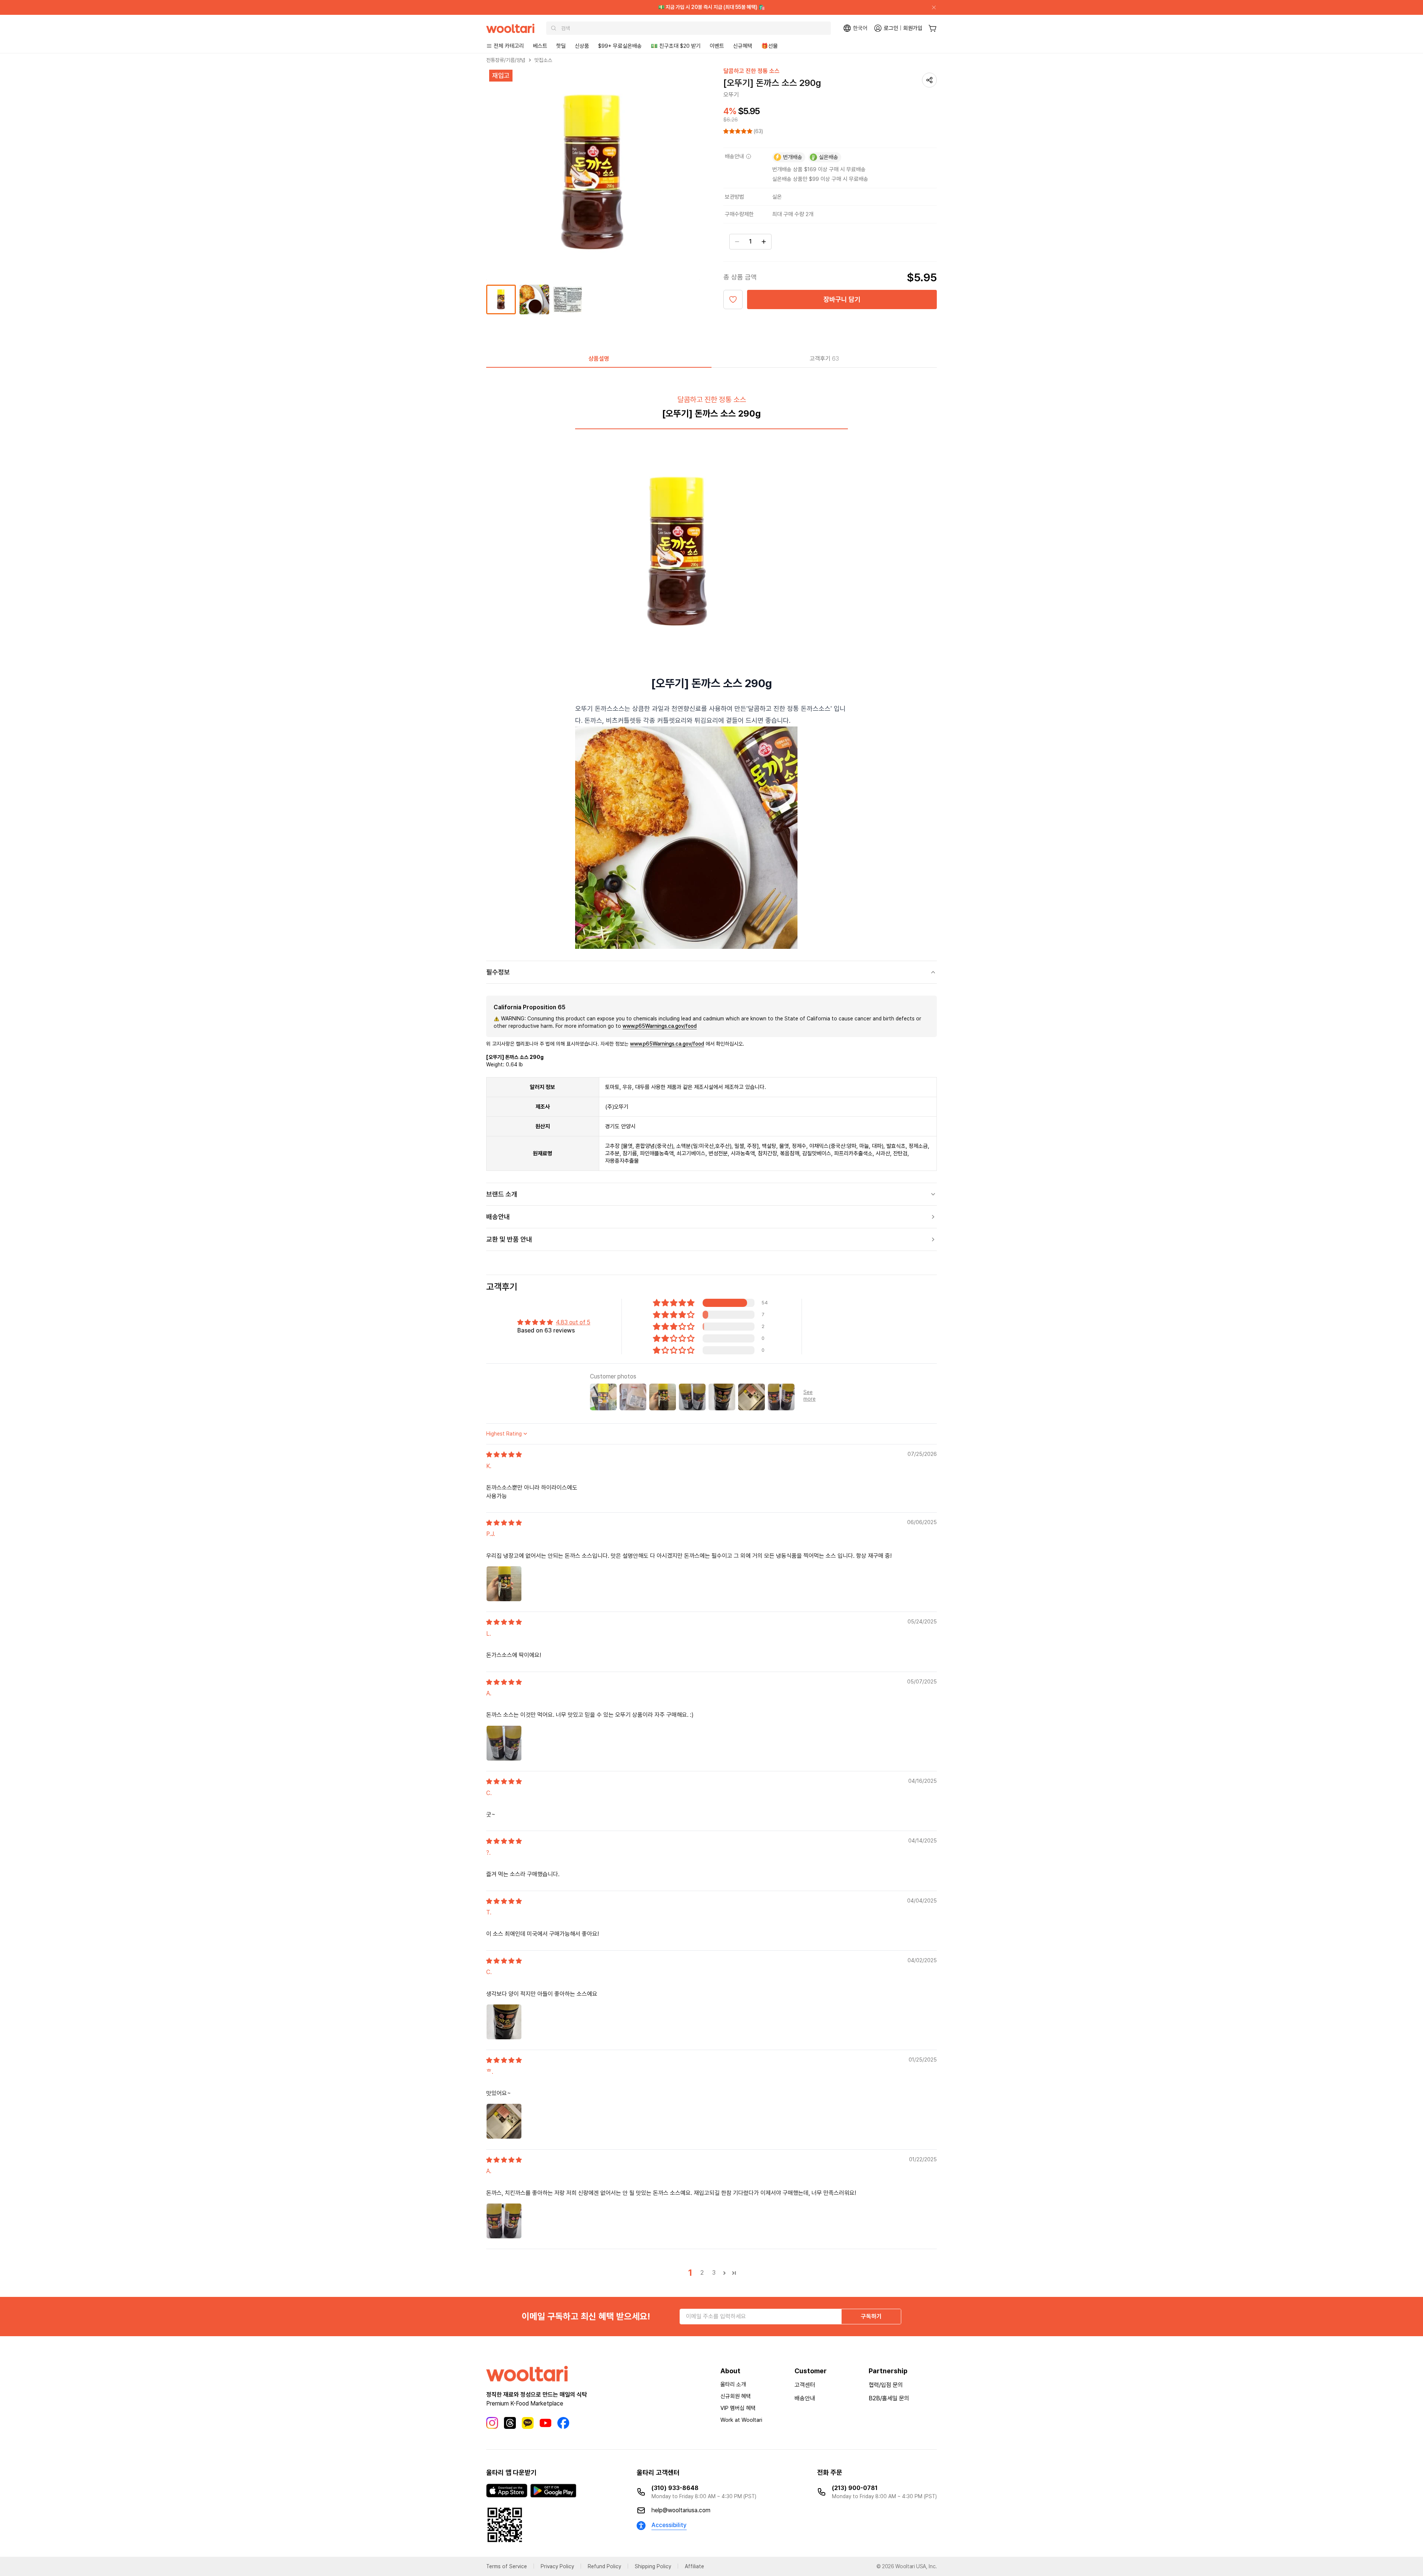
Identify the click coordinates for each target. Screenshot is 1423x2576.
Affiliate (694, 2566)
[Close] (931, 7)
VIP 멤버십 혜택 (738, 2408)
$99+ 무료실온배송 (620, 46)
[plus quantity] (764, 242)
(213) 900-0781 (855, 2488)
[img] (504, 1455)
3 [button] (714, 2273)
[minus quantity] (737, 242)
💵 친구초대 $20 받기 (676, 46)
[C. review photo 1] (504, 2022)
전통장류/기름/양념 (506, 60)
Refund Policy (604, 2566)
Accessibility (669, 2525)
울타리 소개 (733, 2384)
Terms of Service (507, 2566)
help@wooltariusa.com (681, 2510)
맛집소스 (543, 60)
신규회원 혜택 (736, 2396)
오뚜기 (731, 95)
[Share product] (929, 80)
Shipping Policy (653, 2566)
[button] (739, 131)
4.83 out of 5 (573, 1322)
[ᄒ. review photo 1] (504, 2121)
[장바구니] (933, 28)
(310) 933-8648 (675, 2488)
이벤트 (717, 46)
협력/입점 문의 (886, 2385)
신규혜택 (743, 46)
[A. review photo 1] (504, 1743)
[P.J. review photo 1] (504, 1584)
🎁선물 (769, 46)
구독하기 (871, 2316)
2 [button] (702, 2273)
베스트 (540, 46)
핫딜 (561, 46)
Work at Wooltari (741, 2420)
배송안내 (805, 2398)
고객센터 (805, 2385)
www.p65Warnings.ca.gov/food (660, 1026)
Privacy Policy (557, 2566)
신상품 (582, 46)
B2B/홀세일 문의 (889, 2398)
